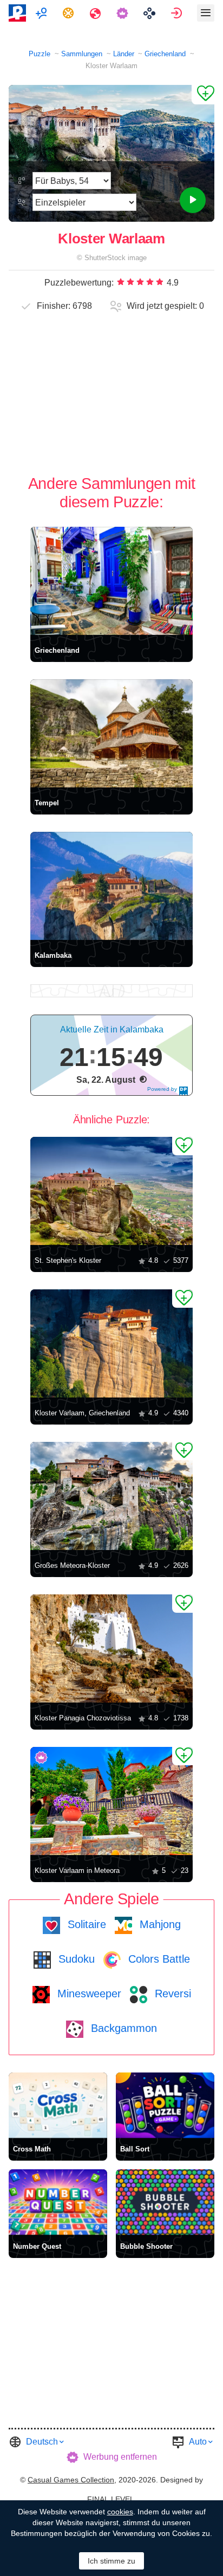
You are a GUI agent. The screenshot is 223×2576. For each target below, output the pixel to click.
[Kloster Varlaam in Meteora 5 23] (111, 1801)
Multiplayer (42, 13)
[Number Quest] (58, 2202)
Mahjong (159, 1924)
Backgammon (122, 2028)
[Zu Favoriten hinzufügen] (203, 95)
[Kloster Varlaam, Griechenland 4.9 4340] (111, 1343)
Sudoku (75, 1959)
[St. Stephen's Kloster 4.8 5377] (111, 1191)
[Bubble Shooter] (165, 2202)
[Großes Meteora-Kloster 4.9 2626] (111, 1496)
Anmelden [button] (178, 13)
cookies (120, 2512)
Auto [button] (198, 2442)
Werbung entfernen (120, 2457)
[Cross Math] (58, 2105)
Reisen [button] (97, 13)
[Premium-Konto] (124, 13)
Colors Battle (158, 1959)
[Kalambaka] (111, 886)
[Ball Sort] (165, 2105)
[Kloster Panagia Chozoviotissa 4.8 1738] (111, 1648)
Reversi (171, 1994)
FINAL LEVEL (111, 2499)
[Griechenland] (111, 581)
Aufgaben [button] (70, 13)
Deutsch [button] (42, 2442)
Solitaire (85, 1924)
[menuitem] (42, 13)
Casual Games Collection (71, 2480)
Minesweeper (88, 1994)
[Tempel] (111, 733)
